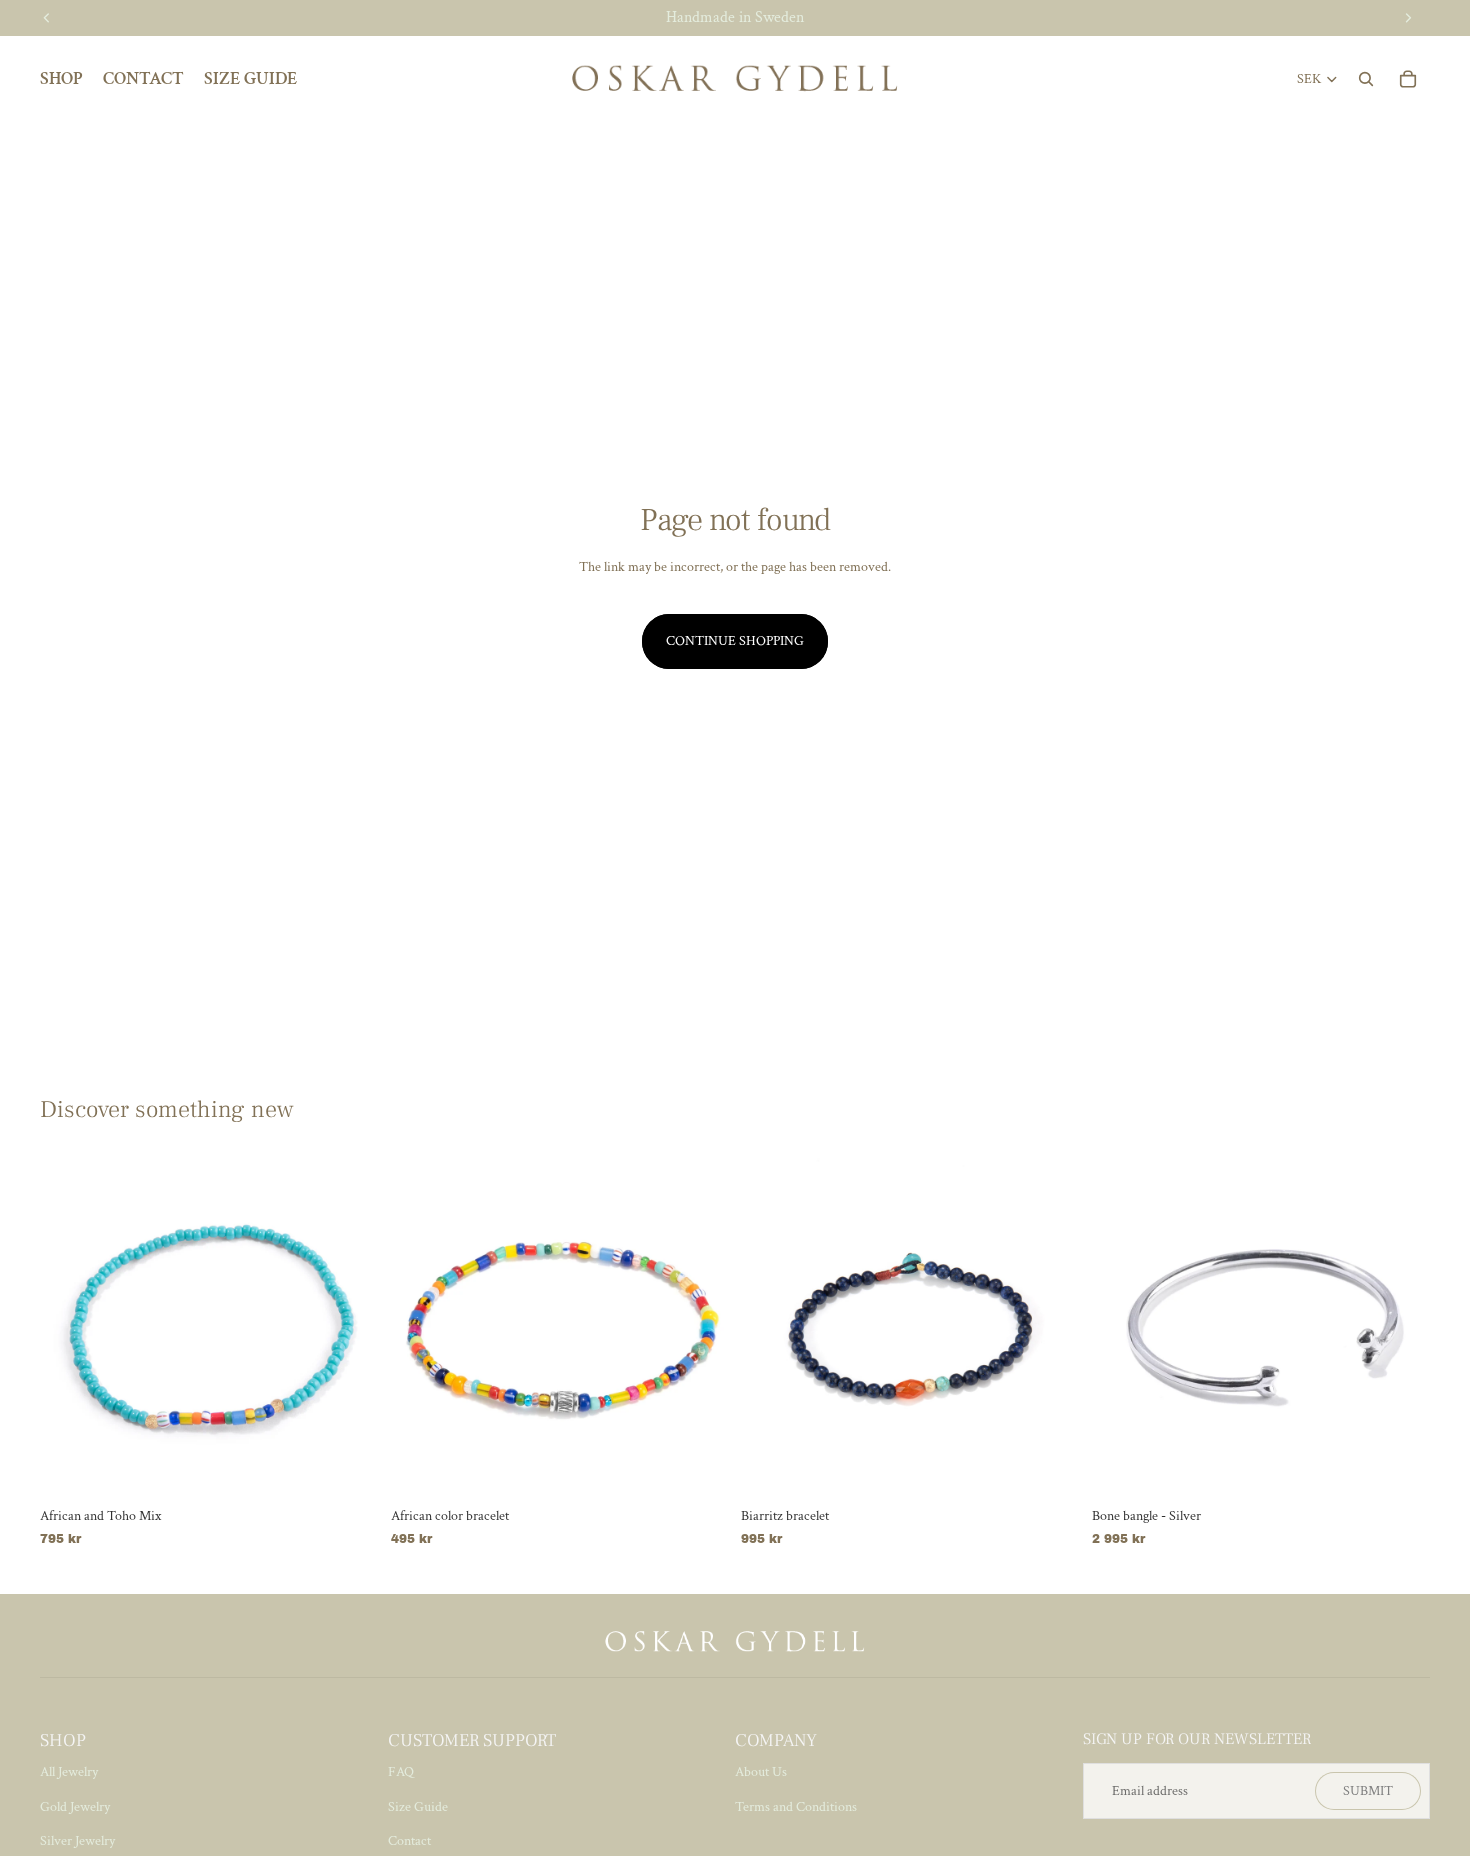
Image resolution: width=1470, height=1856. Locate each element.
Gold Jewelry (75, 1807)
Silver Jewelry (77, 1841)
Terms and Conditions (796, 1807)
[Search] (1366, 79)
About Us (761, 1772)
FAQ (401, 1772)
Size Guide (418, 1807)
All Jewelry (69, 1772)
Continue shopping (735, 641)
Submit (1368, 1791)
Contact (409, 1841)
